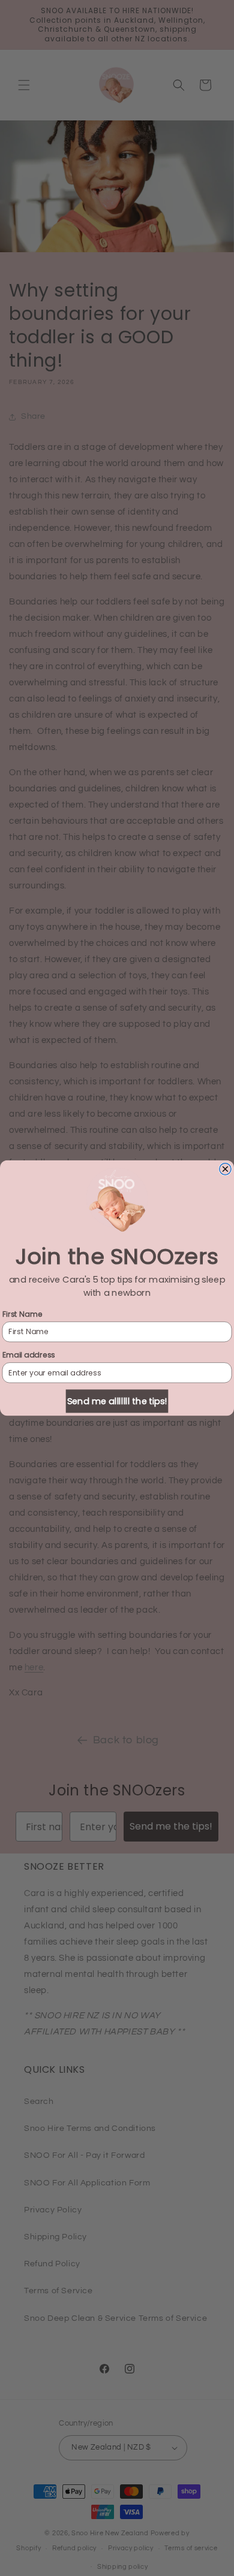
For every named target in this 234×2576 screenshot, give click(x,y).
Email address (29, 1355)
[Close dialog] (226, 1169)
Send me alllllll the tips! (117, 1401)
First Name (22, 1314)
